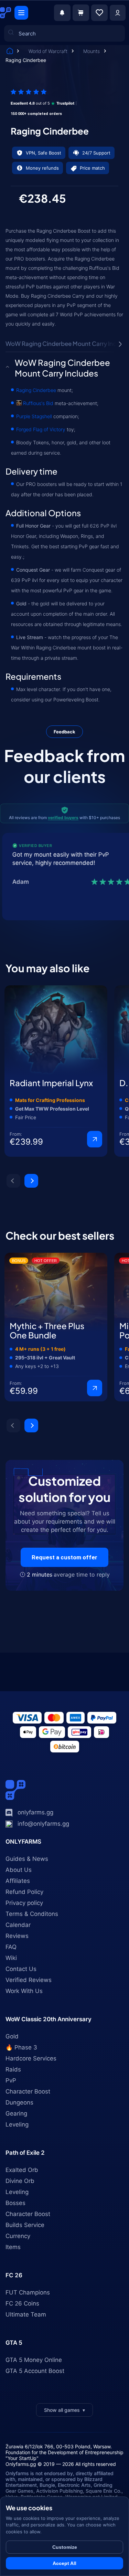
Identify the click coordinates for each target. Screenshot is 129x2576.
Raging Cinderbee (36, 390)
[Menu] (21, 13)
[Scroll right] (120, 344)
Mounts (92, 51)
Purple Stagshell (34, 416)
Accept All (64, 2563)
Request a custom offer (64, 1557)
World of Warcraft (49, 51)
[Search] (15, 100)
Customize (65, 2547)
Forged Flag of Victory (41, 429)
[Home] (10, 52)
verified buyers (63, 818)
